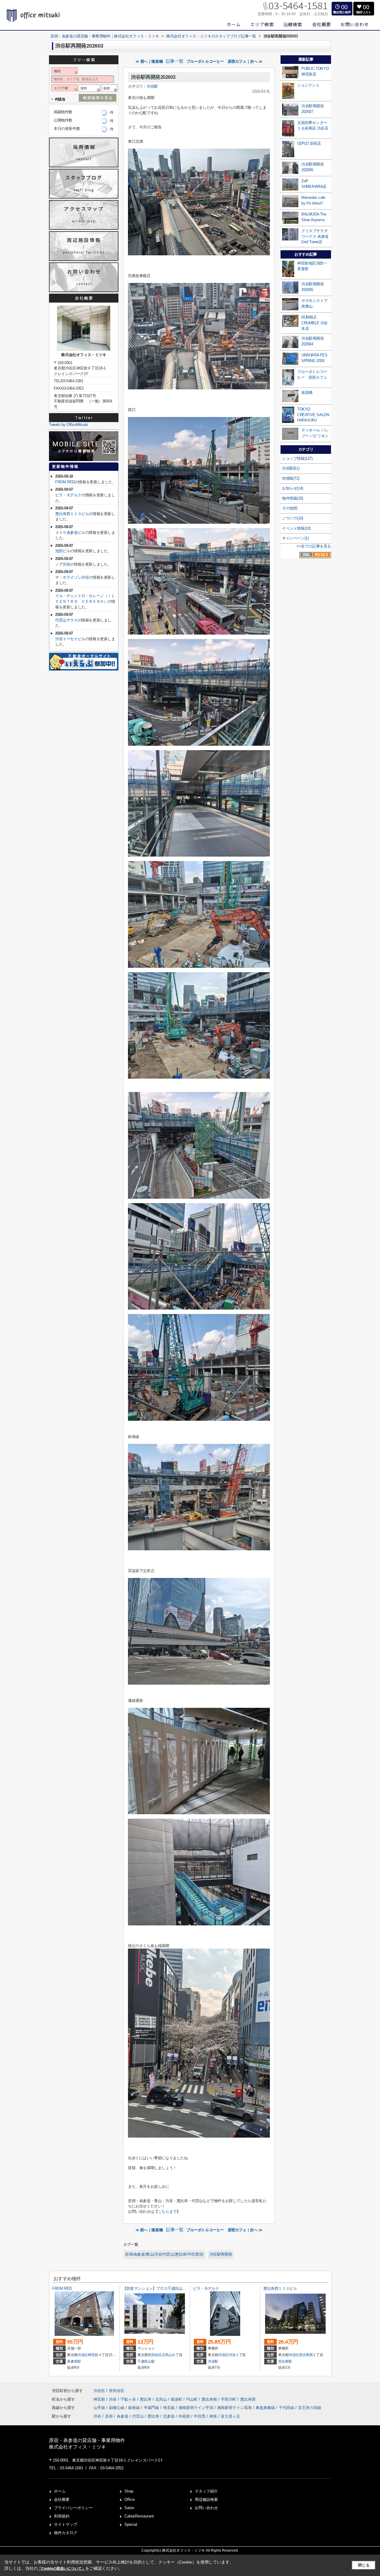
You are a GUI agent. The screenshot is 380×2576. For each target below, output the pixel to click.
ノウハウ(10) (293, 518)
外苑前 (184, 2416)
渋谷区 (83, 2355)
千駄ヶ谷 (129, 2399)
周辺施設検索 (206, 2499)
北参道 (169, 2416)
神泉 (213, 2416)
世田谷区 (155, 2355)
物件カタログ (66, 2533)
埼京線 (169, 2408)
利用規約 (62, 2516)
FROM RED (65, 482)
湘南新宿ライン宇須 (196, 2408)
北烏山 (167, 2355)
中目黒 (200, 2416)
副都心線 (117, 2408)
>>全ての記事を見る (314, 546)
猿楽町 (177, 2399)
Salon (129, 2508)
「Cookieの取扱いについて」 (61, 2569)
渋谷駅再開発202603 (153, 77)
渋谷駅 (152, 86)
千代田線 (287, 2408)
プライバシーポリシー (73, 2508)
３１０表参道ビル (70, 532)
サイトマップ (66, 2524)
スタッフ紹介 (206, 2491)
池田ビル (63, 551)
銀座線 (135, 2408)
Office (130, 2499)
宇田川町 (229, 2399)
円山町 (193, 2399)
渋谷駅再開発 (221, 2254)
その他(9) (290, 508)
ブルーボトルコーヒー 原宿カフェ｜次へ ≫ (224, 61)
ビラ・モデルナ (68, 495)
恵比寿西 (306, 2355)
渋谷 (232, 2355)
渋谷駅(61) (291, 468)
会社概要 (62, 2499)
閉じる (364, 2565)
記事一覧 (175, 61)
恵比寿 (146, 2399)
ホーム (60, 2491)
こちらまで (167, 2211)
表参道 (122, 2416)
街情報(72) (291, 478)
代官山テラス (66, 620)
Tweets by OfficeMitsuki (68, 425)
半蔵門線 (152, 2408)
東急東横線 (266, 2408)
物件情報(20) (293, 498)
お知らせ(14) (293, 488)
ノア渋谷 (63, 564)
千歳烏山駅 (146, 2361)
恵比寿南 (210, 2399)
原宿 (109, 2416)
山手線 (100, 2408)
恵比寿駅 (285, 2361)
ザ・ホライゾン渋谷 (72, 577)
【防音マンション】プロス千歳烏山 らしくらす (162, 2288)
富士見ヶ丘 (231, 2416)
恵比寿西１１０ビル (72, 514)
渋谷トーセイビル (70, 639)
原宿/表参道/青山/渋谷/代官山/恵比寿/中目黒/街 (164, 2254)
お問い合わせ (206, 2508)
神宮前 (93, 2355)
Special (131, 2524)
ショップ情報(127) (297, 458)
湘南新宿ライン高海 (235, 2408)
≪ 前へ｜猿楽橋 (149, 61)
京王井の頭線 (310, 2408)
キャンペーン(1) (295, 538)
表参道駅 (74, 2361)
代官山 (138, 2416)
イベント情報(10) (296, 528)
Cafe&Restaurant (139, 2516)
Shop (129, 2491)
